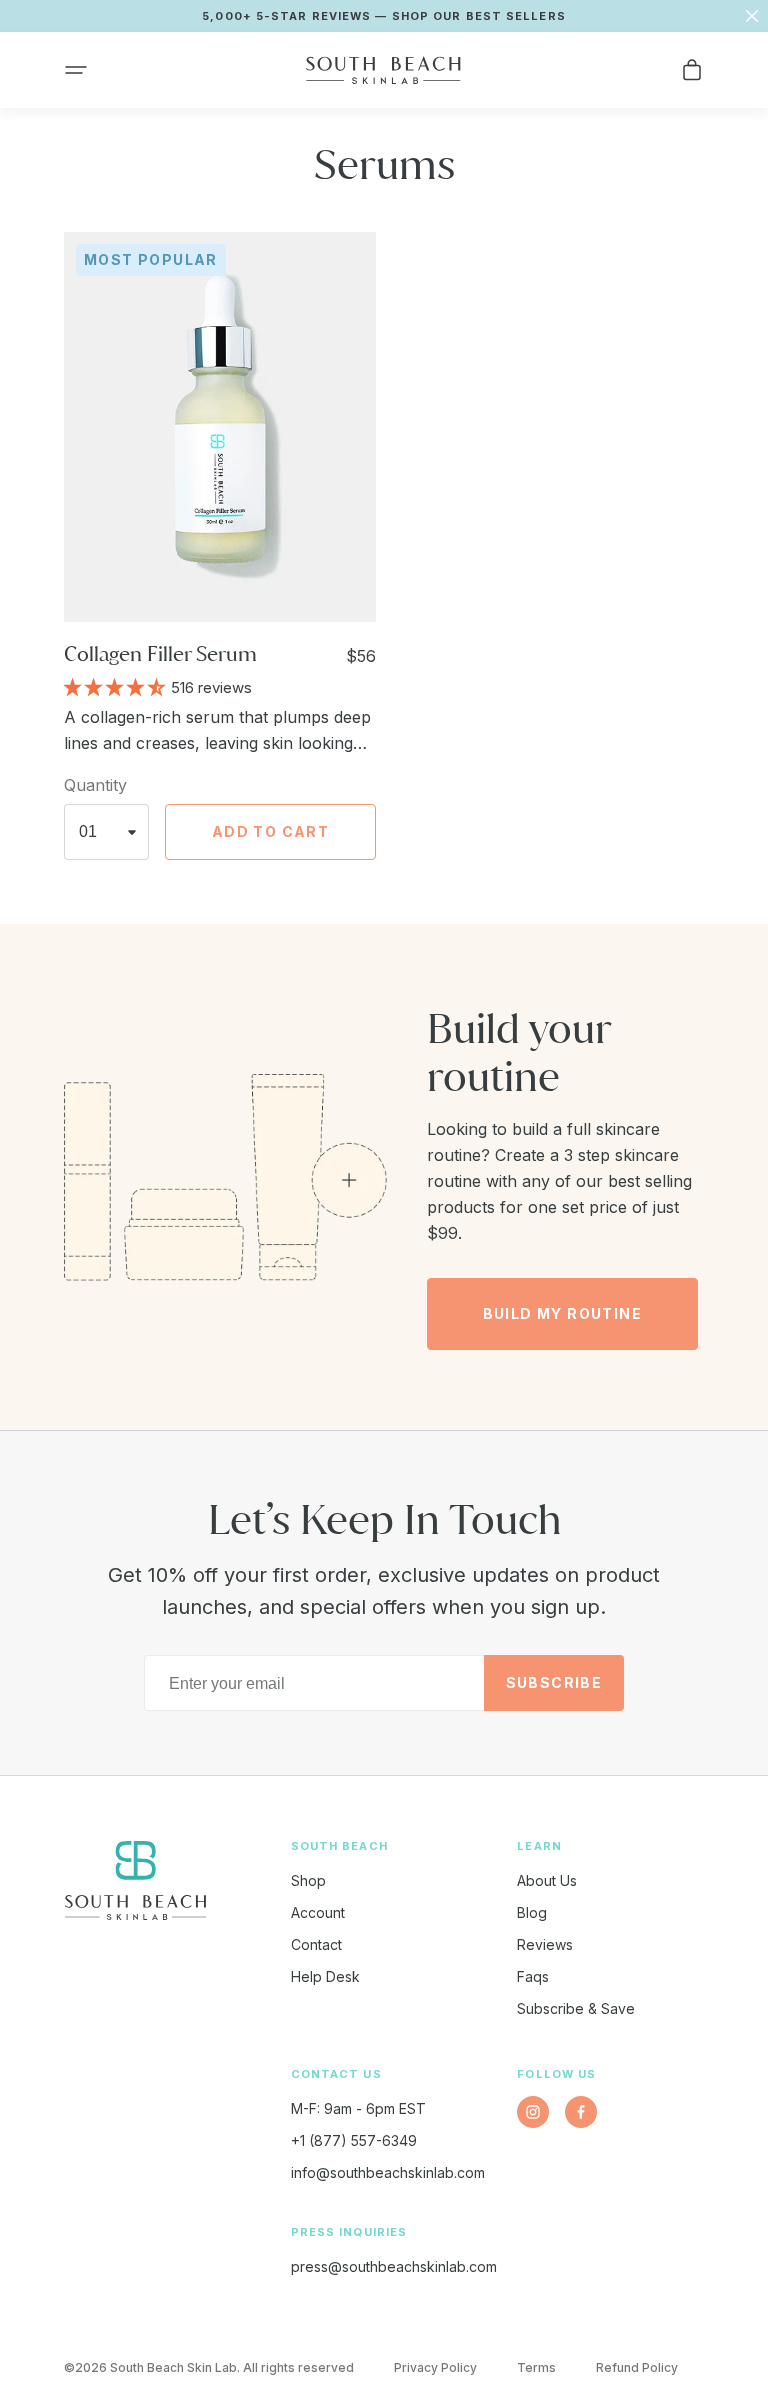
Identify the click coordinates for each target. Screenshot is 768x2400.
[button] (76, 70)
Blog (532, 1912)
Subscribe (554, 1682)
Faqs (533, 1976)
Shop (308, 1880)
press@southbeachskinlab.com (394, 2266)
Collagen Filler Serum (160, 653)
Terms (536, 2367)
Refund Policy (637, 2367)
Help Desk (325, 1976)
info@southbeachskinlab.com (388, 2172)
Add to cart (270, 831)
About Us (547, 1880)
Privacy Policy (435, 2367)
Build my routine (562, 1313)
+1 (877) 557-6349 (354, 2140)
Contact (316, 1944)
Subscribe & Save (576, 2008)
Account (318, 1912)
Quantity (95, 785)
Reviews (545, 1944)
